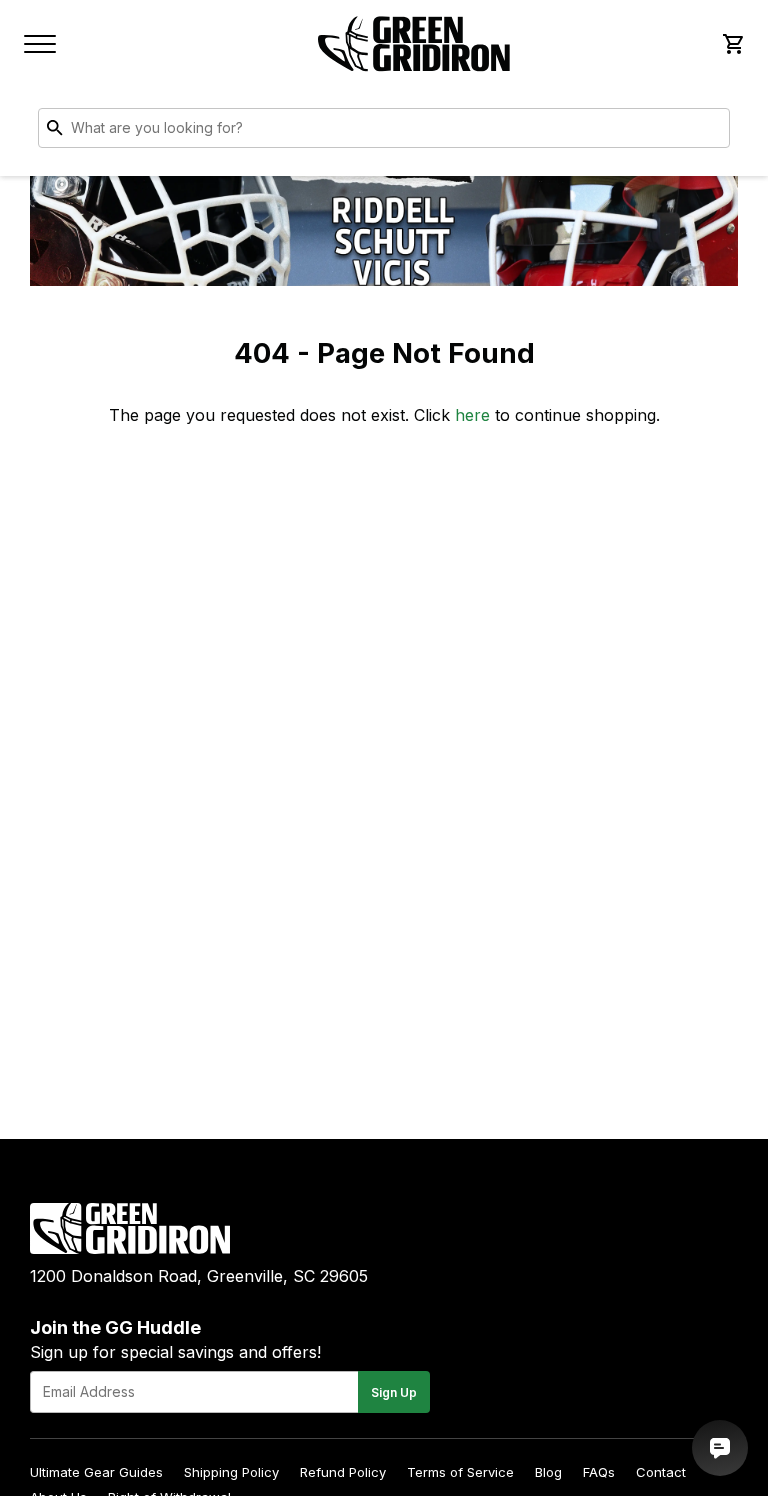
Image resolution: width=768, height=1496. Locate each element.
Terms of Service (460, 1472)
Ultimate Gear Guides (96, 1472)
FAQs (599, 1472)
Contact (661, 1472)
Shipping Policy (231, 1472)
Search (710, 132)
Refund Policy (343, 1472)
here (472, 415)
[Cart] (732, 44)
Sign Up (394, 1392)
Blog (548, 1472)
